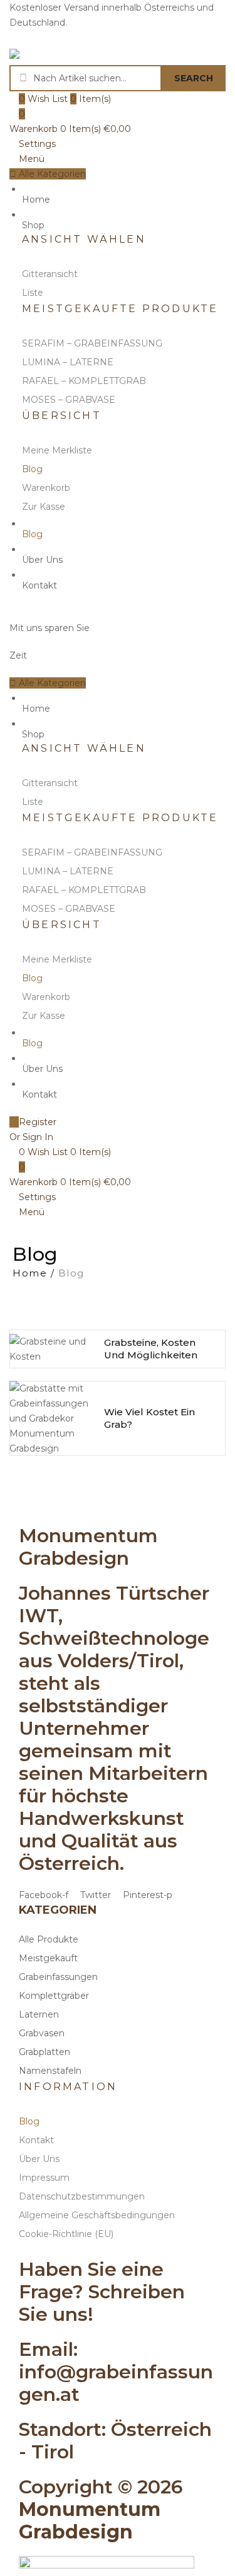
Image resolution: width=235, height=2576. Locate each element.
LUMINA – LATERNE (68, 362)
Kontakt (39, 585)
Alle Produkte (49, 1939)
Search (194, 78)
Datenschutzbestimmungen (82, 2196)
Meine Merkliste (57, 450)
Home (36, 200)
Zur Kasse (44, 507)
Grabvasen (42, 2033)
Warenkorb (46, 488)
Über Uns (42, 560)
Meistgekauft (48, 1958)
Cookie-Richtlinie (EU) (66, 2234)
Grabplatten (44, 2052)
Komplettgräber (54, 1996)
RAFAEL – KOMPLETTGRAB (84, 381)
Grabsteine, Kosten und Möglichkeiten (151, 1349)
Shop (33, 225)
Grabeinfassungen (58, 1977)
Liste (33, 293)
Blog (32, 469)
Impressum (44, 2178)
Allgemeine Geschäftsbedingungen (97, 2215)
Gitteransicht (50, 274)
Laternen (39, 2014)
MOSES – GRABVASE (69, 400)
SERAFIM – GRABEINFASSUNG (92, 343)
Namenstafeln (50, 2071)
